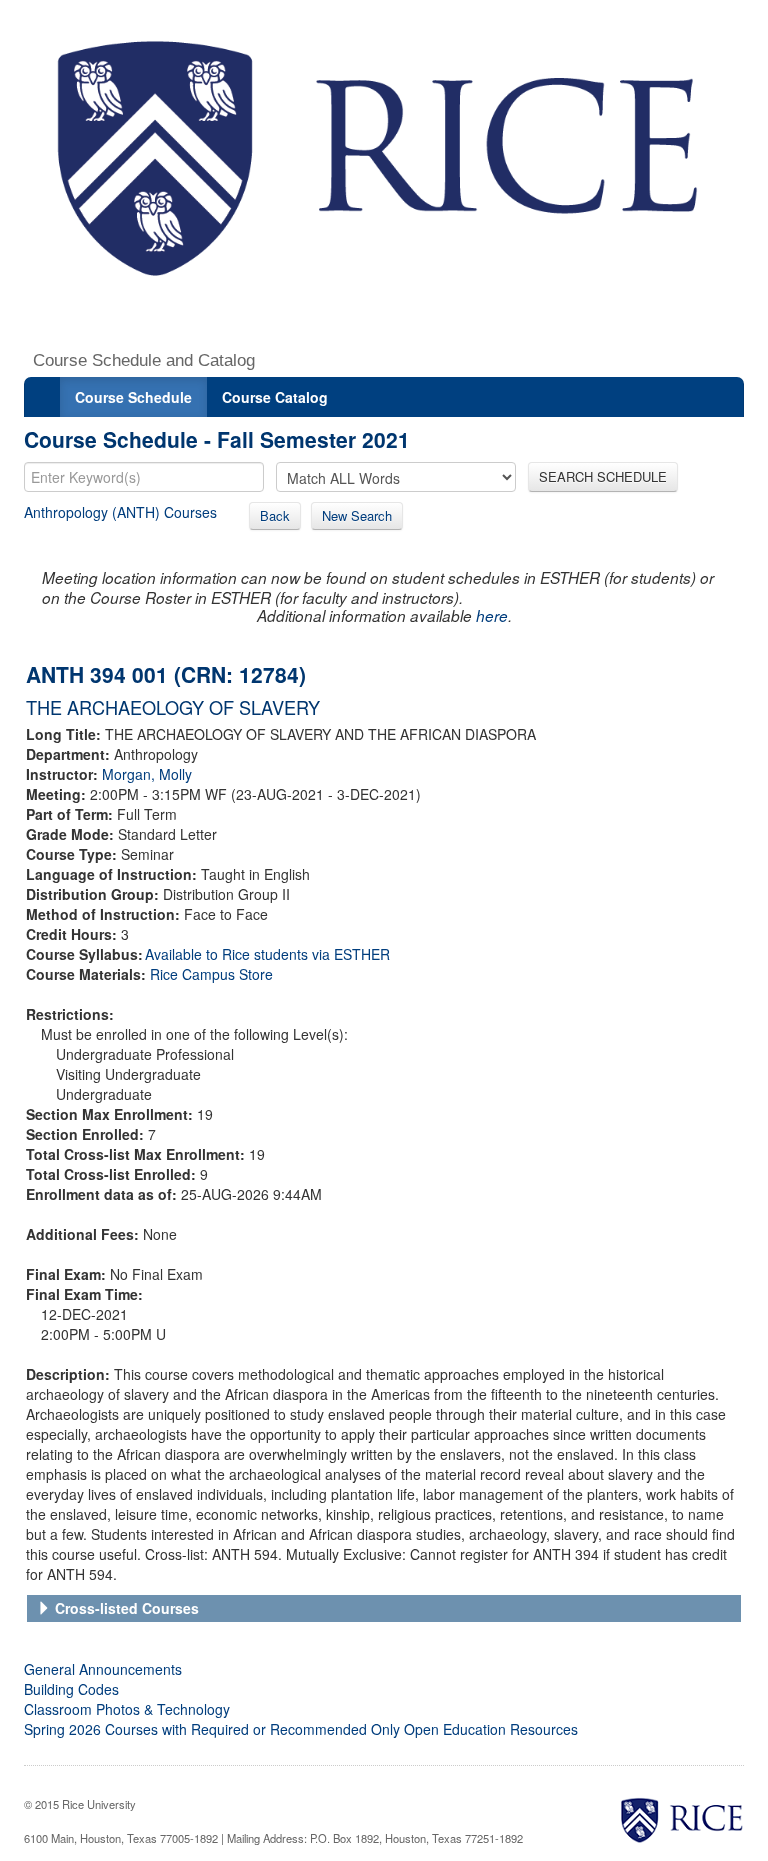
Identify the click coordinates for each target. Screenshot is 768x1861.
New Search (357, 515)
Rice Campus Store (211, 974)
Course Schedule (133, 397)
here (492, 615)
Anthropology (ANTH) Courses (120, 512)
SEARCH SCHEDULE (603, 476)
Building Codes (71, 1689)
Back (275, 515)
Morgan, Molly (147, 774)
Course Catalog (275, 397)
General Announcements (103, 1669)
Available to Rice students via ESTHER (267, 954)
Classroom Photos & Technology (127, 1709)
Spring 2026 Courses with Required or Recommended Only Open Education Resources (301, 1729)
